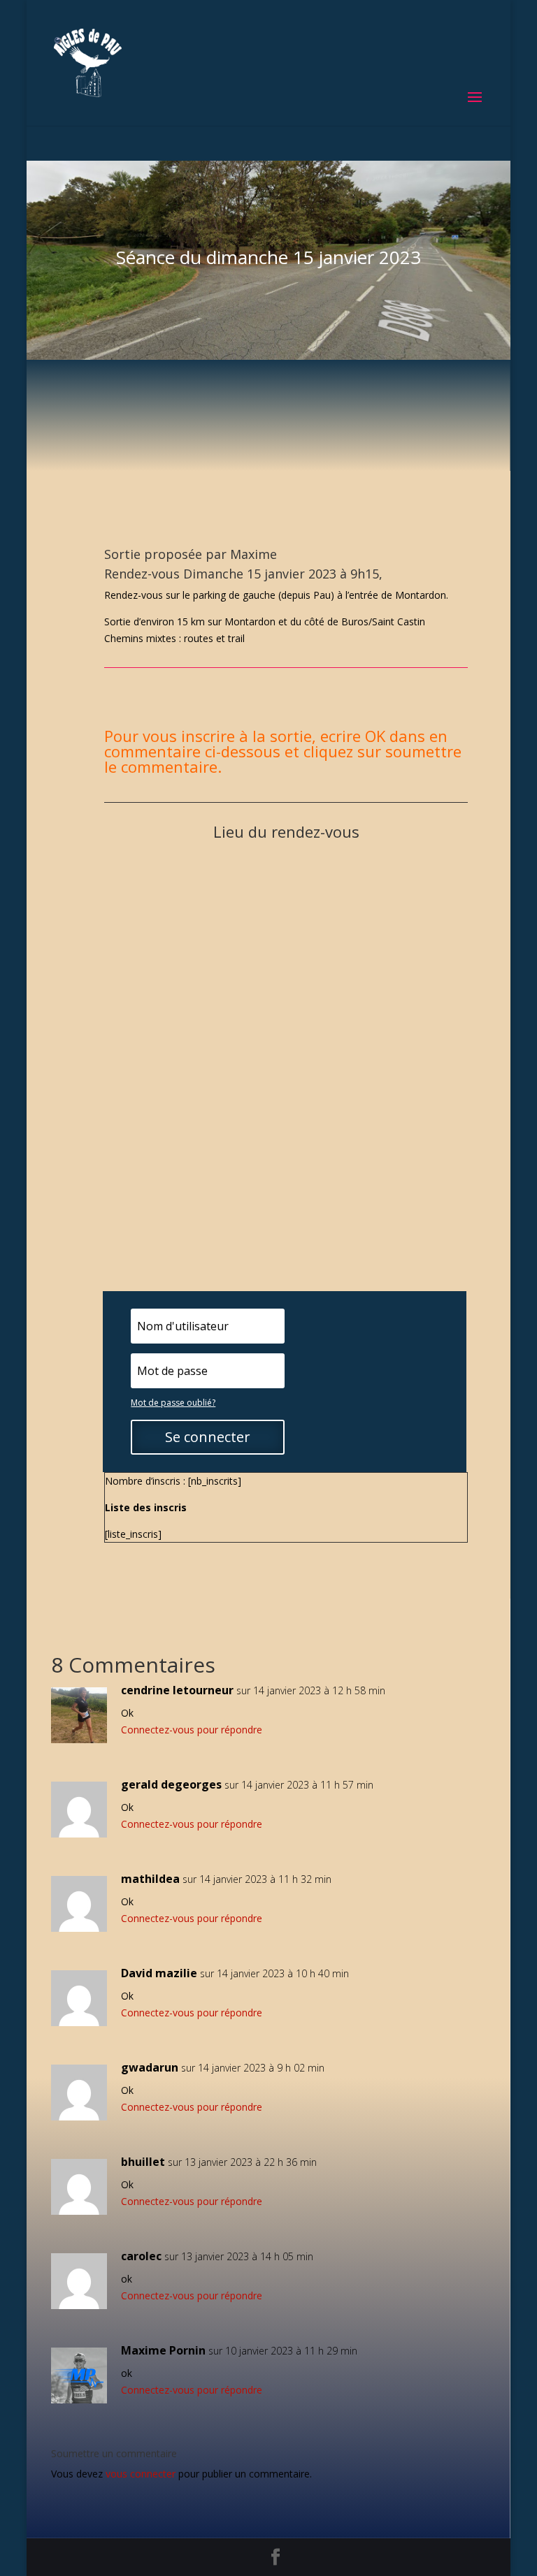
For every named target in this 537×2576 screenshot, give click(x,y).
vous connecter (141, 2474)
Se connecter (208, 1437)
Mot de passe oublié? (173, 1403)
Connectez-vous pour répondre (192, 1730)
